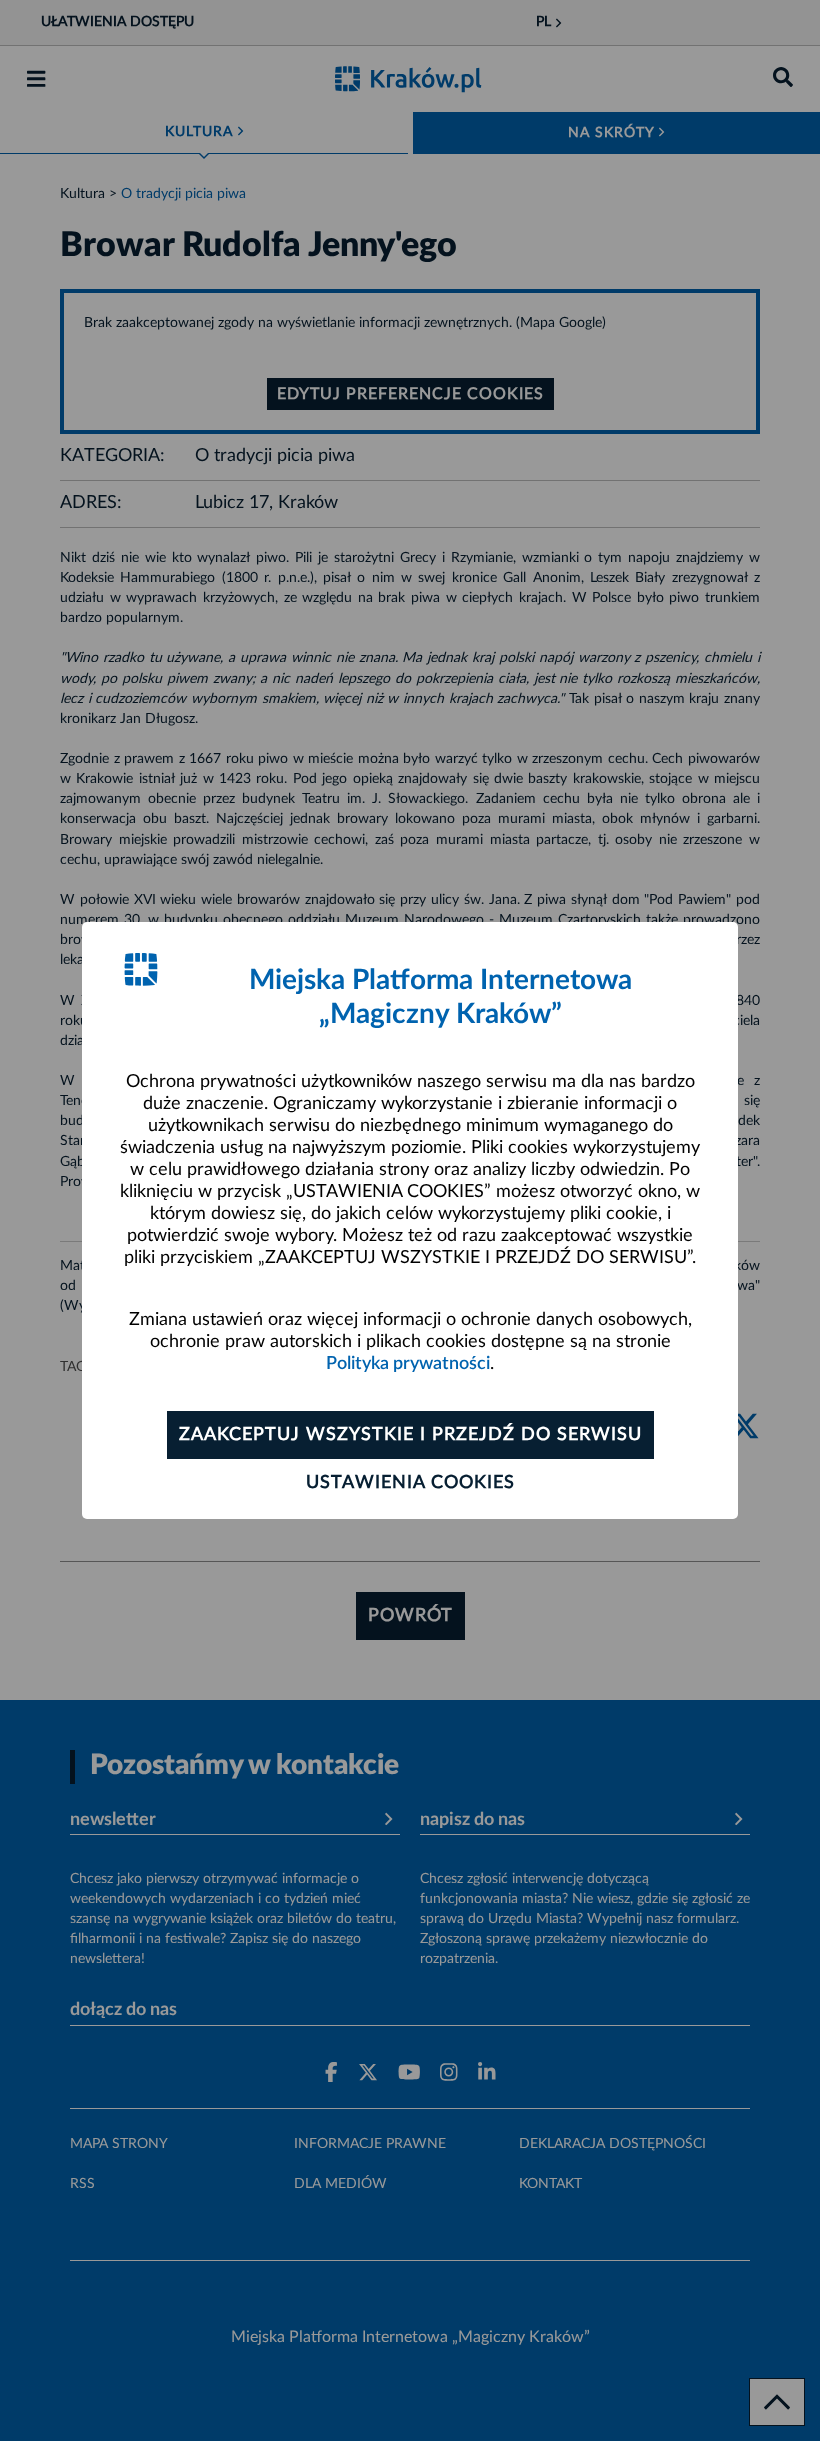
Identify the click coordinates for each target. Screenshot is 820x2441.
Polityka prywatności (408, 1364)
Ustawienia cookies (410, 1483)
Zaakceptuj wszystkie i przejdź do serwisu (410, 1435)
